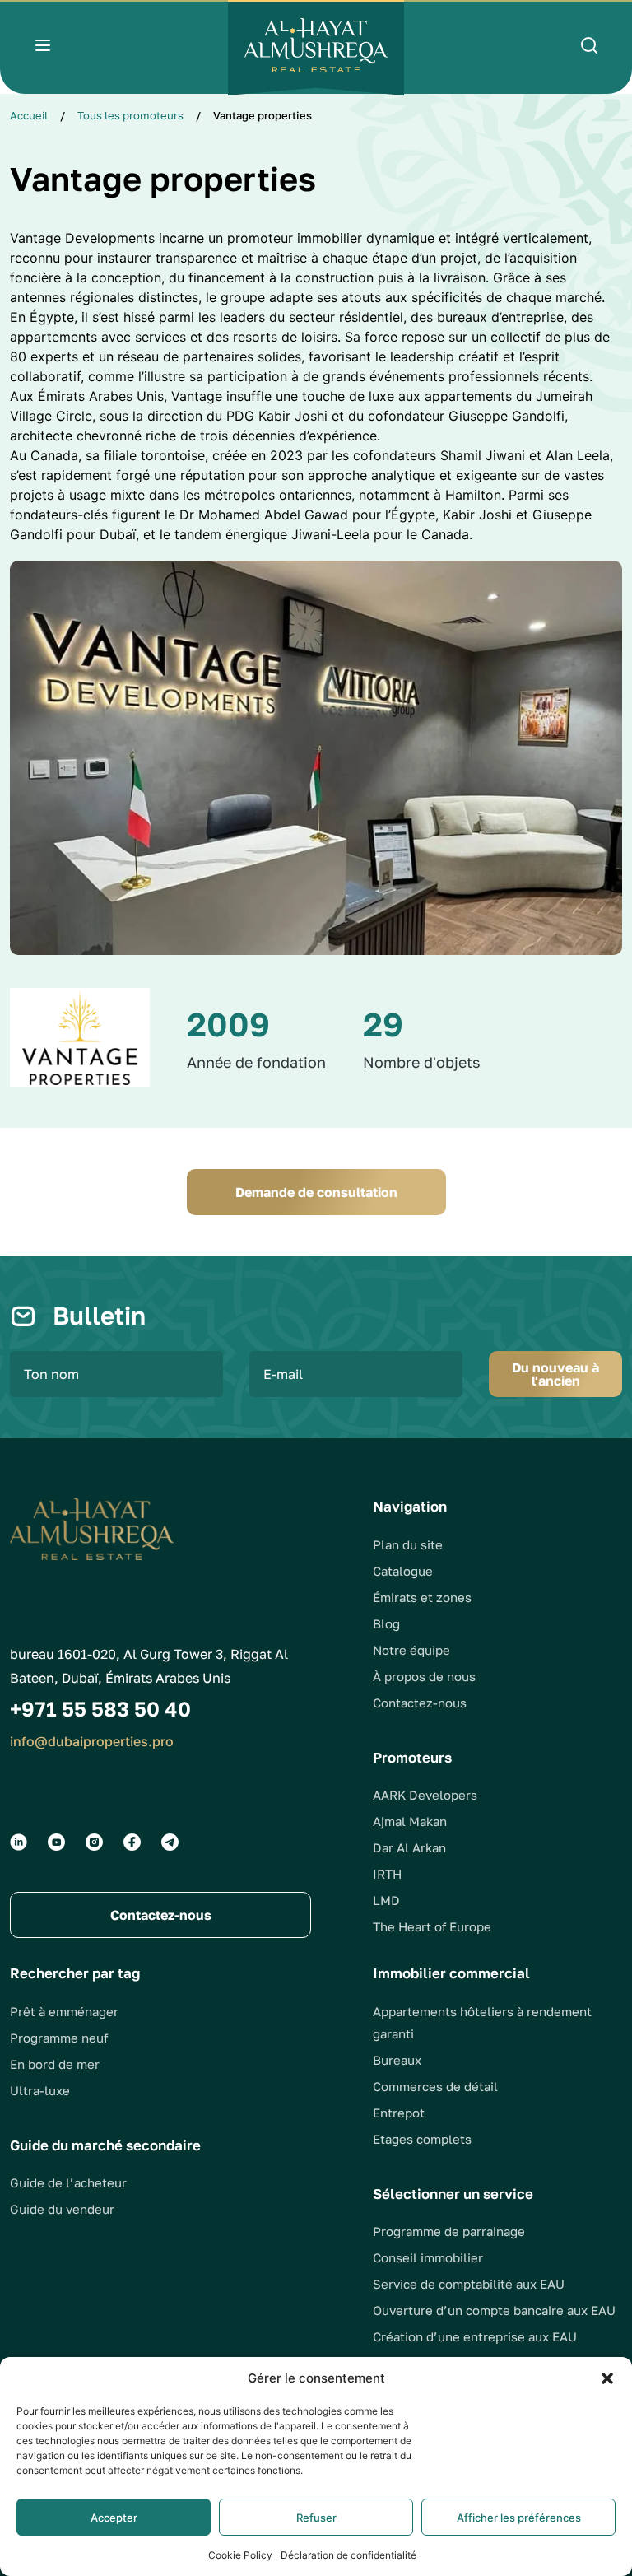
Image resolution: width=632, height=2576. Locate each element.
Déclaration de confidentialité (349, 2555)
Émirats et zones (422, 1597)
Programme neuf (59, 2038)
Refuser (316, 2518)
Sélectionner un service (453, 2194)
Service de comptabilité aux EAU (469, 2284)
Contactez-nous (420, 1703)
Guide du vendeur (62, 2209)
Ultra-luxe (40, 2090)
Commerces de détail (435, 2086)
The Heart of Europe (432, 1926)
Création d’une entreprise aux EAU (475, 2336)
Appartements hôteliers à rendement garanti (482, 2022)
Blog (386, 1623)
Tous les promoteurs (130, 115)
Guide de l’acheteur (68, 2182)
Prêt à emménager (64, 2011)
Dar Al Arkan (409, 1847)
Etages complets (422, 2139)
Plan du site (408, 1544)
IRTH (387, 1874)
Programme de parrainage (449, 2231)
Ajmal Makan (410, 1821)
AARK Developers (425, 1795)
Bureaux (397, 2060)
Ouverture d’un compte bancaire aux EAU (494, 2310)
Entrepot (399, 2113)
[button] (607, 2378)
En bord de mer (55, 2064)
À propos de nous (424, 1676)
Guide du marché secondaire (105, 2145)
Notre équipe (411, 1650)
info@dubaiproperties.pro (92, 1741)
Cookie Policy (240, 2555)
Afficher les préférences (519, 2518)
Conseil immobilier (428, 2257)
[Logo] (316, 48)
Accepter (114, 2518)
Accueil (29, 115)
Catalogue (403, 1571)
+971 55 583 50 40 (100, 1709)
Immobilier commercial (451, 1973)
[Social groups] (19, 1842)
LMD (386, 1900)
